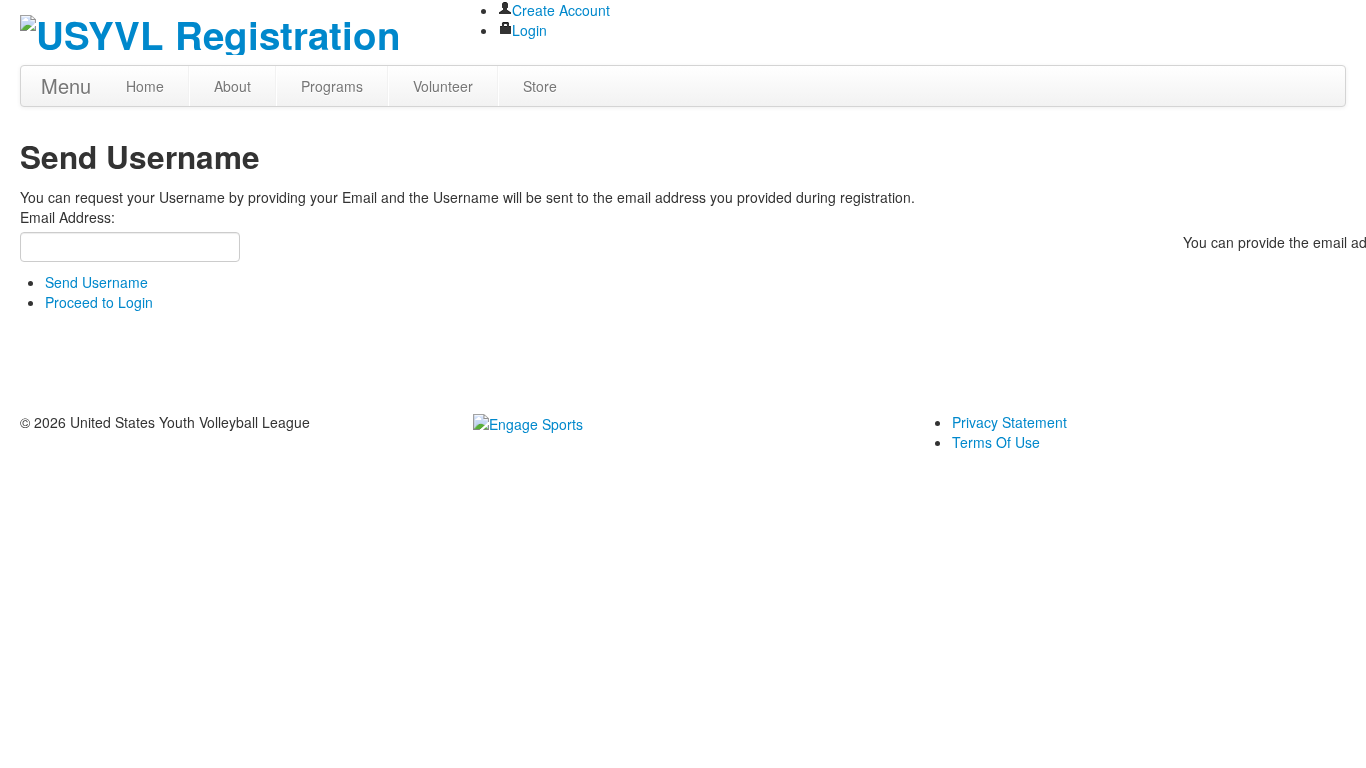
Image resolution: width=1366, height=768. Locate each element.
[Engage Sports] (528, 422)
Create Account (561, 10)
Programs (332, 86)
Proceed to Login (99, 302)
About (232, 86)
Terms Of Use (996, 442)
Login (529, 30)
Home (145, 86)
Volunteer (443, 86)
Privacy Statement (1009, 422)
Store (540, 86)
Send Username (96, 282)
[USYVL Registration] (210, 29)
